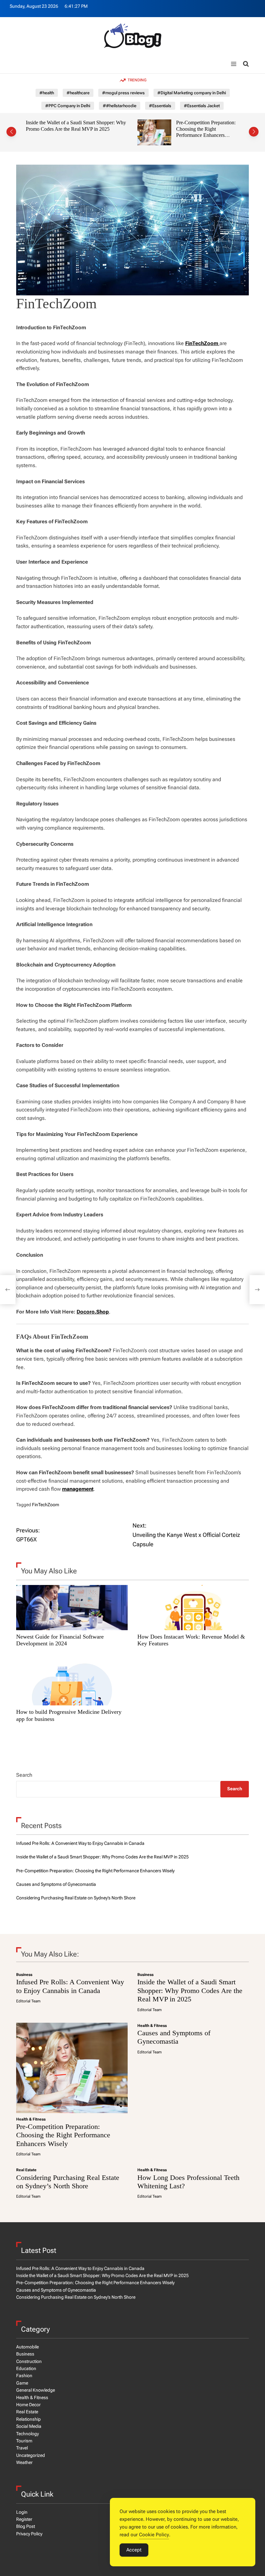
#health (47, 93)
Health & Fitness (31, 2119)
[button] (11, 132)
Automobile (27, 2347)
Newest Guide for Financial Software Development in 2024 (60, 1640)
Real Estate (26, 2170)
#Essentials (160, 106)
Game (22, 2383)
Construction (29, 2361)
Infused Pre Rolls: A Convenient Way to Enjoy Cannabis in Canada (80, 1843)
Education (26, 2368)
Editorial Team (28, 2001)
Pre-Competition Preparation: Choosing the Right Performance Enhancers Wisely (95, 132)
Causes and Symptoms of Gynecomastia (179, 123)
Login (22, 2512)
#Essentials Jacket (202, 106)
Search (24, 1775)
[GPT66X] (8, 1290)
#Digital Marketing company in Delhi (192, 93)
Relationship (28, 2419)
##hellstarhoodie (120, 106)
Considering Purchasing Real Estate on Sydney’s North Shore (76, 1898)
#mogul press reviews (123, 93)
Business (24, 1975)
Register (24, 2519)
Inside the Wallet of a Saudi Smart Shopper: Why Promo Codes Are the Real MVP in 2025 (102, 1857)
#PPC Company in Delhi (68, 106)
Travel (22, 2448)
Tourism (24, 2441)
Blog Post (26, 2526)
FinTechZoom (46, 1505)
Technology (27, 2434)
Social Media (29, 2426)
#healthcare (78, 93)
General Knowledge (36, 2390)
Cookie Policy (154, 2535)
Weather (24, 2462)
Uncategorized (31, 2455)
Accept (134, 2550)
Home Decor (28, 2405)
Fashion (24, 2376)
